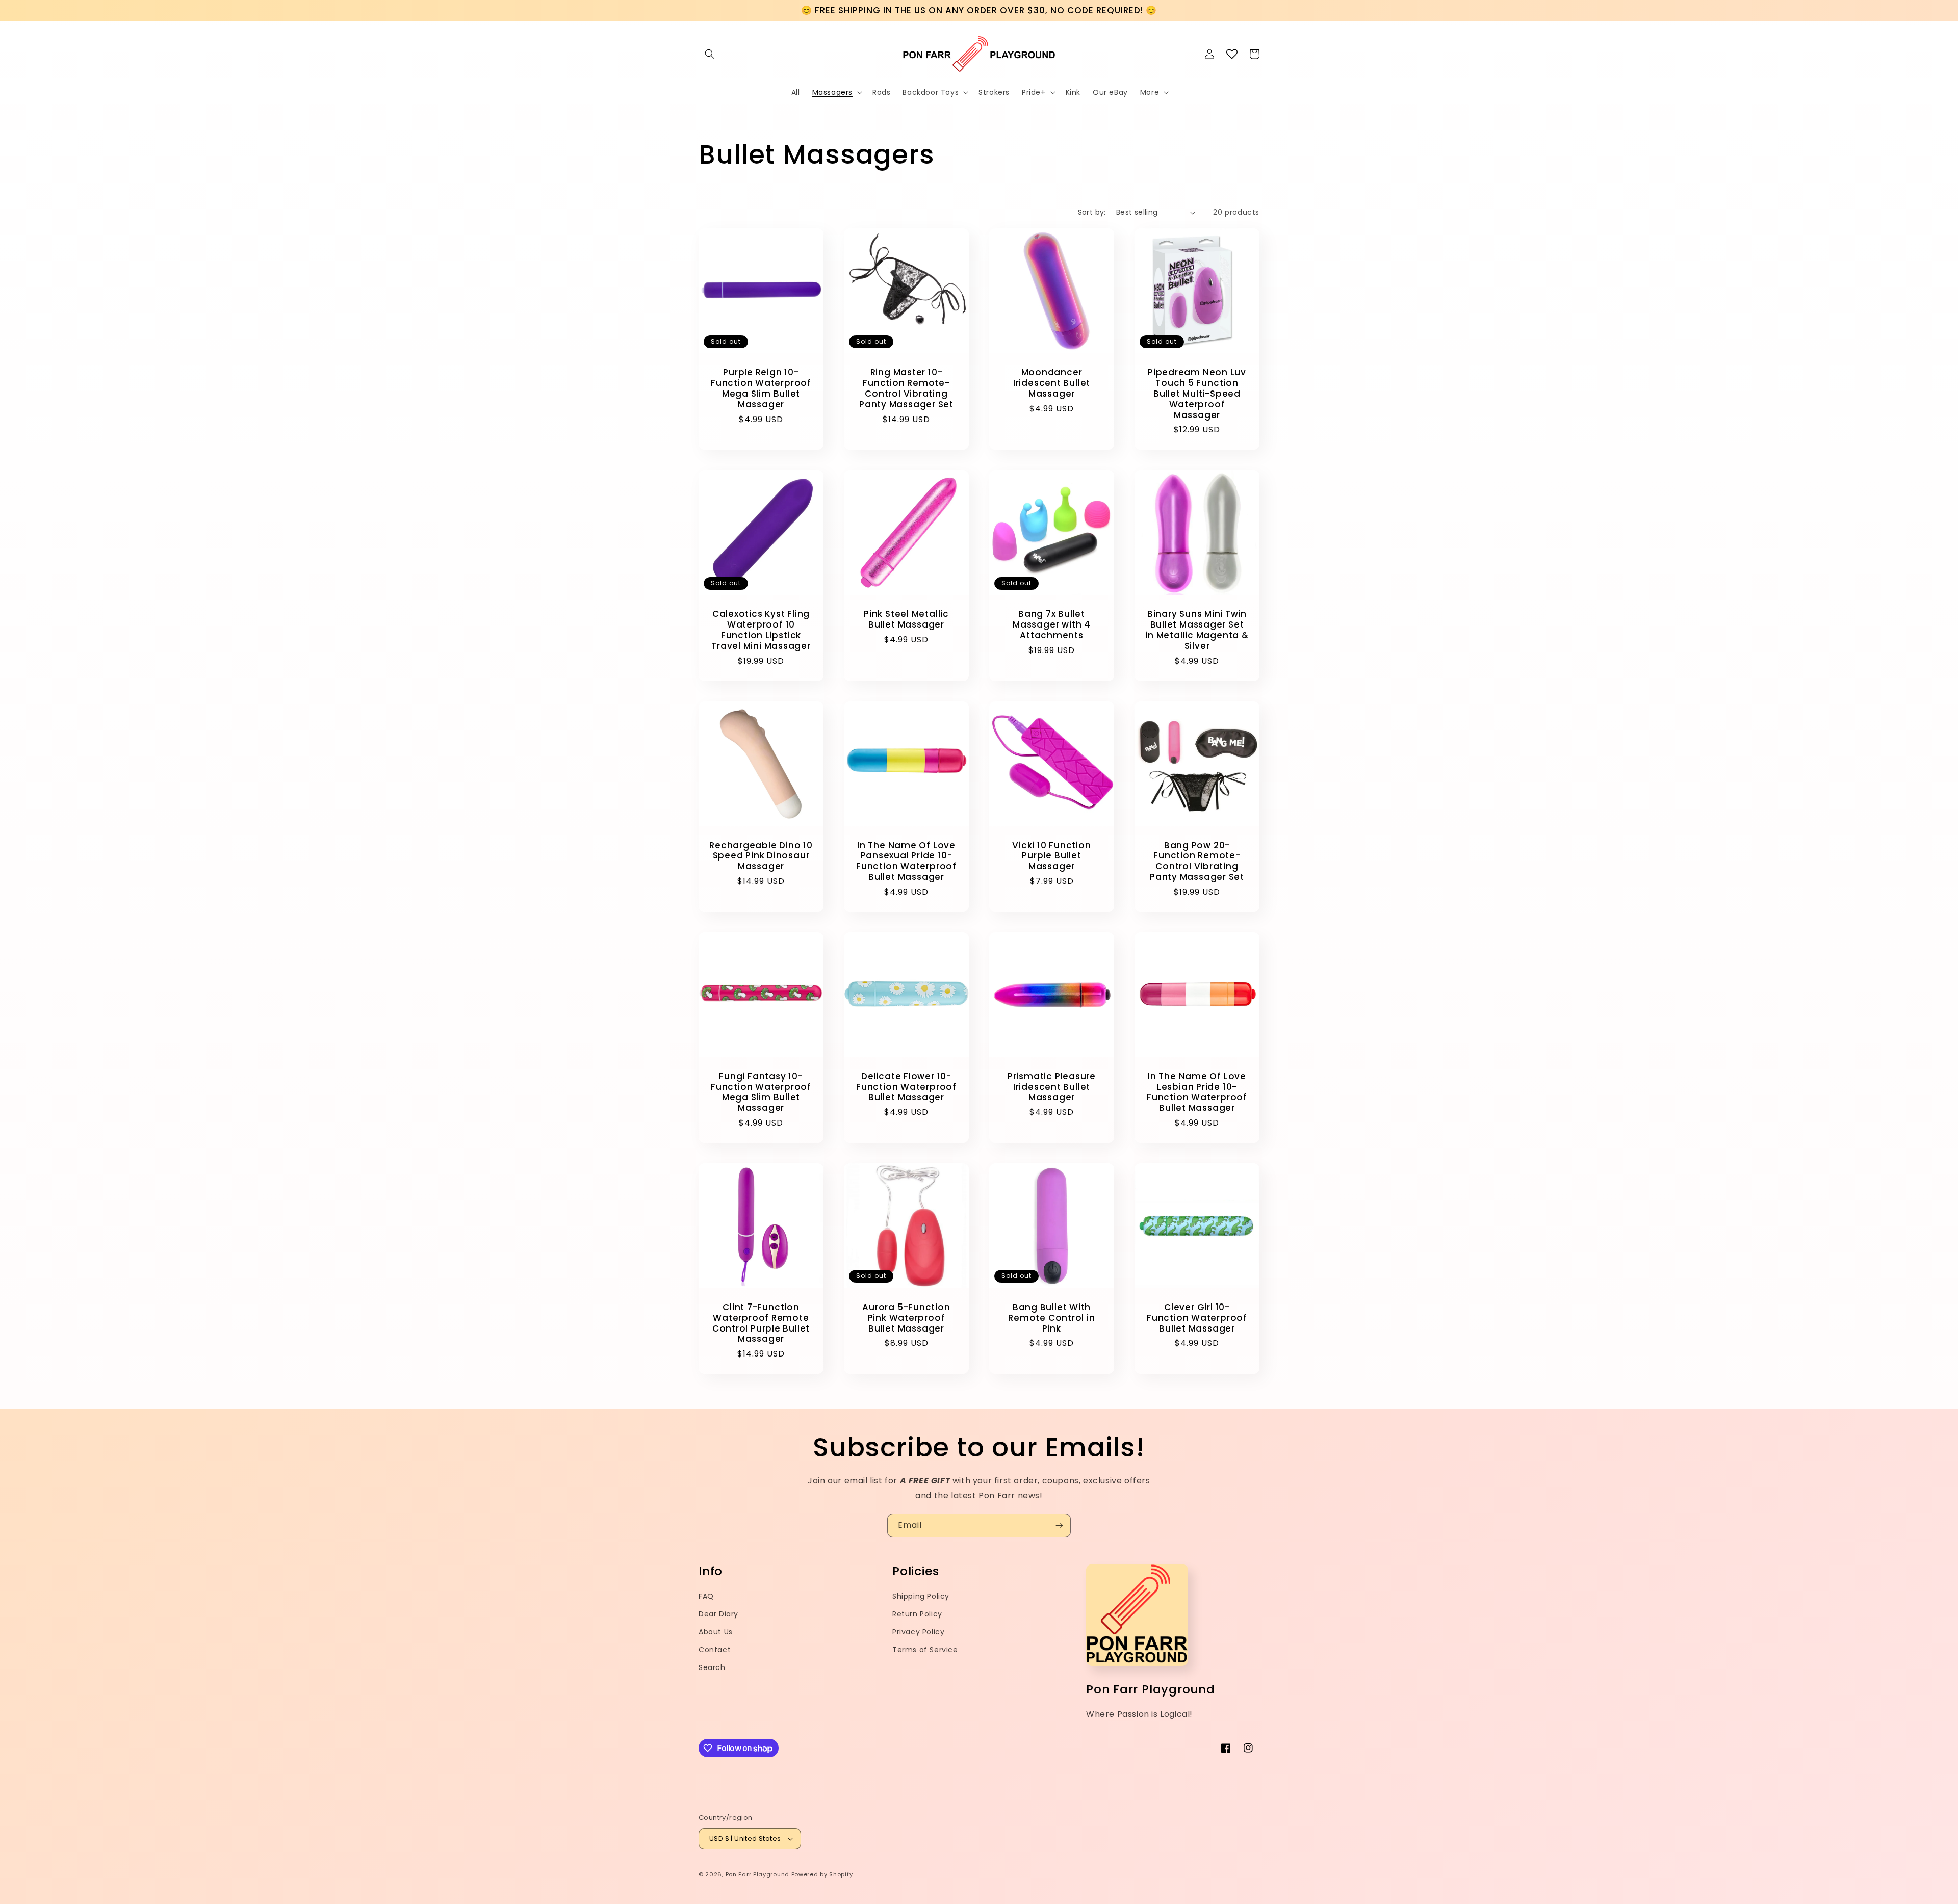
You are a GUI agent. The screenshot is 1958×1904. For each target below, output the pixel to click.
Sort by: (1092, 212)
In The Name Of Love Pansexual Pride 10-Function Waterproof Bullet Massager (906, 861)
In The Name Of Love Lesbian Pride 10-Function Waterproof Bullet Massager (1197, 1092)
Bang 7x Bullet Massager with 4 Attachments (1052, 624)
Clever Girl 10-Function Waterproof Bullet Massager (1197, 1318)
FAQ (706, 1596)
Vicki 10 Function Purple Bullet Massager (1051, 856)
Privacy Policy (918, 1632)
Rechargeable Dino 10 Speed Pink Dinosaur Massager (761, 856)
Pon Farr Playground (757, 1874)
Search (712, 1667)
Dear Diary (718, 1614)
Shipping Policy (921, 1596)
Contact (715, 1650)
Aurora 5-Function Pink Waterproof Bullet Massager (906, 1318)
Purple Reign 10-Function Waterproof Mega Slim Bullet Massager (761, 388)
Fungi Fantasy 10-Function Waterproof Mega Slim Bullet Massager (761, 1092)
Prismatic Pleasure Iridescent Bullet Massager (1052, 1087)
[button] (710, 54)
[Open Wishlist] (1232, 54)
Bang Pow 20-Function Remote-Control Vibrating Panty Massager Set (1197, 861)
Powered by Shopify (822, 1874)
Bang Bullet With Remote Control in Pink (1051, 1318)
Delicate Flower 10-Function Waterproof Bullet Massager (906, 1087)
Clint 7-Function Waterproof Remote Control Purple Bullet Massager (761, 1323)
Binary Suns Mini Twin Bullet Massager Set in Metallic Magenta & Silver (1197, 630)
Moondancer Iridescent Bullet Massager (1052, 383)
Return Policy (917, 1614)
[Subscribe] (1059, 1525)
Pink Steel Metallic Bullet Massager (906, 619)
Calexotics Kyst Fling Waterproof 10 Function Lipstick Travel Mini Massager (761, 630)
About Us (716, 1632)
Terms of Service (925, 1650)
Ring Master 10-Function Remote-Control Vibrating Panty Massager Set (906, 388)
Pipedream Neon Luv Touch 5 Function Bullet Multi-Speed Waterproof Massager (1197, 394)
